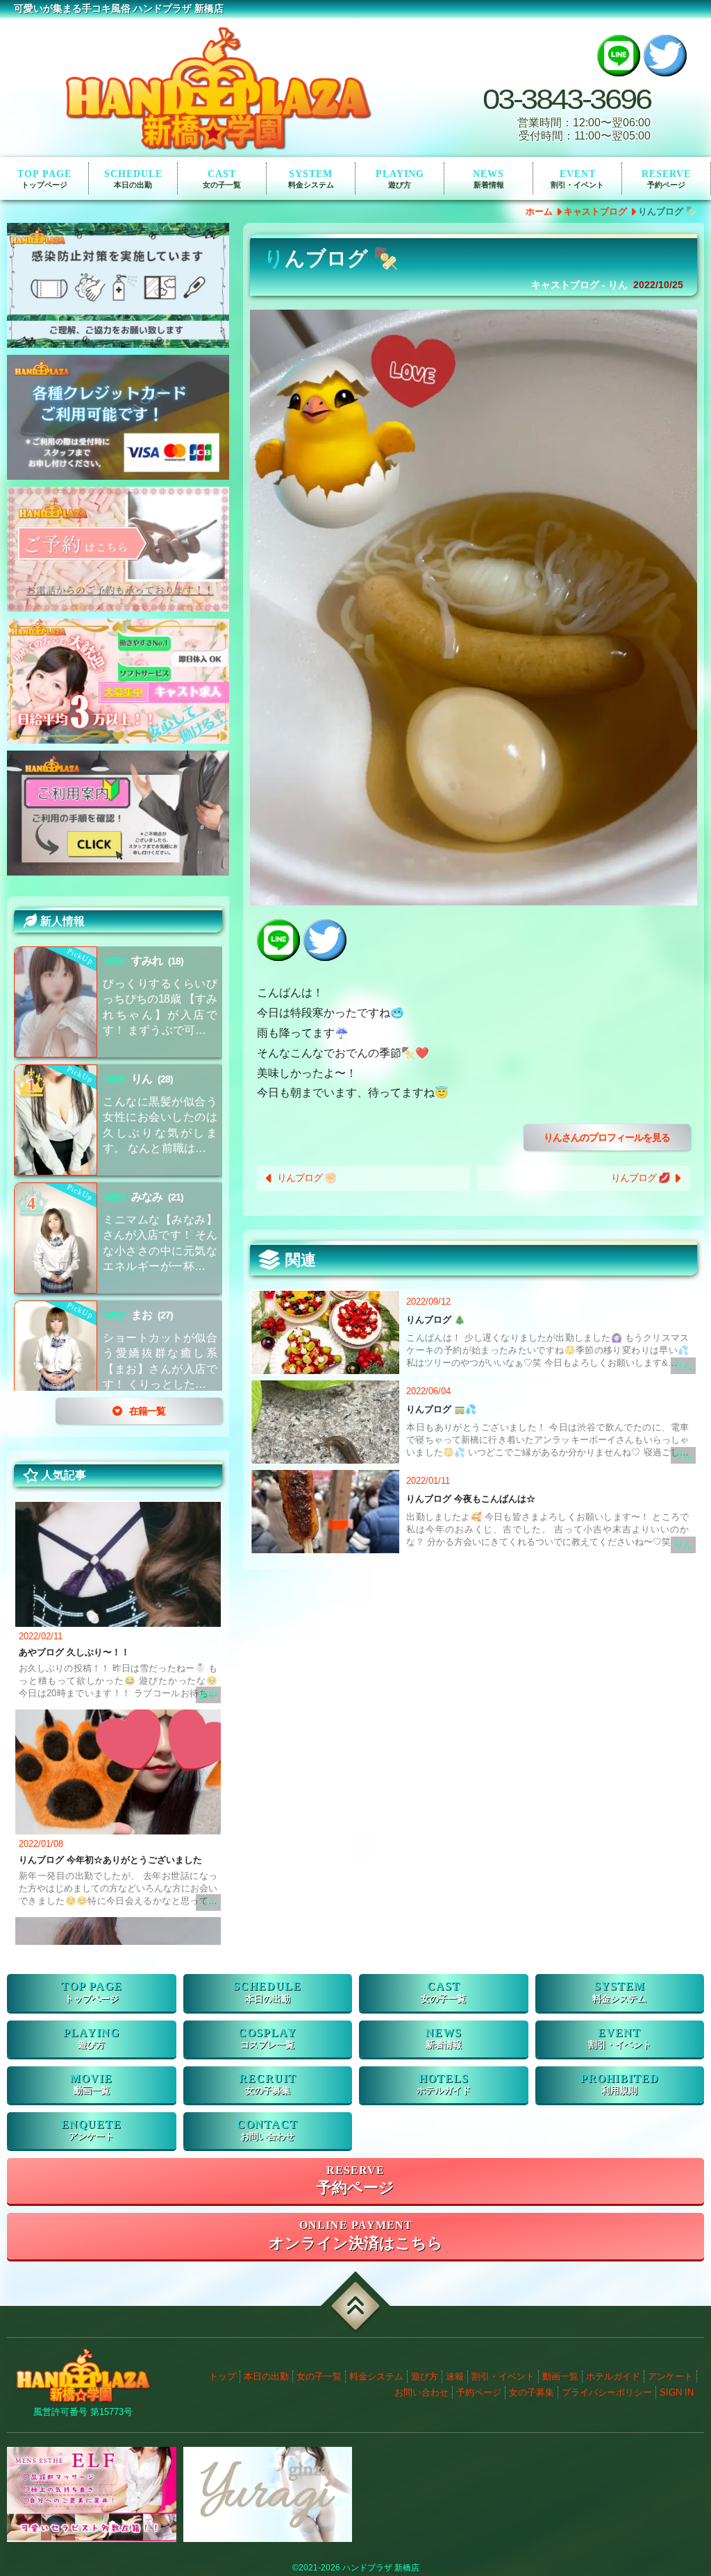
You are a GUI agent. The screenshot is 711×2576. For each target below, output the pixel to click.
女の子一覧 (319, 2376)
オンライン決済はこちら (356, 2243)
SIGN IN (677, 2392)
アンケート (91, 2136)
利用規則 (619, 2091)
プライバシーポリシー (607, 2392)
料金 (311, 185)
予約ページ (666, 185)
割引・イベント (577, 185)
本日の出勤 (266, 2376)
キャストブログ (595, 211)
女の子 (222, 185)
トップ (223, 2376)
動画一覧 (92, 2091)
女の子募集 (268, 2091)
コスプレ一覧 (267, 2045)
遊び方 (400, 185)
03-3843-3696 (567, 100)
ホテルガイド (444, 2091)
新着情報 (489, 185)
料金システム (376, 2376)
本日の (133, 185)
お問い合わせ (267, 2136)
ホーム (539, 211)
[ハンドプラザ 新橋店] (218, 87)
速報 (455, 2376)
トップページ (44, 185)
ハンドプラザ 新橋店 (381, 2568)
